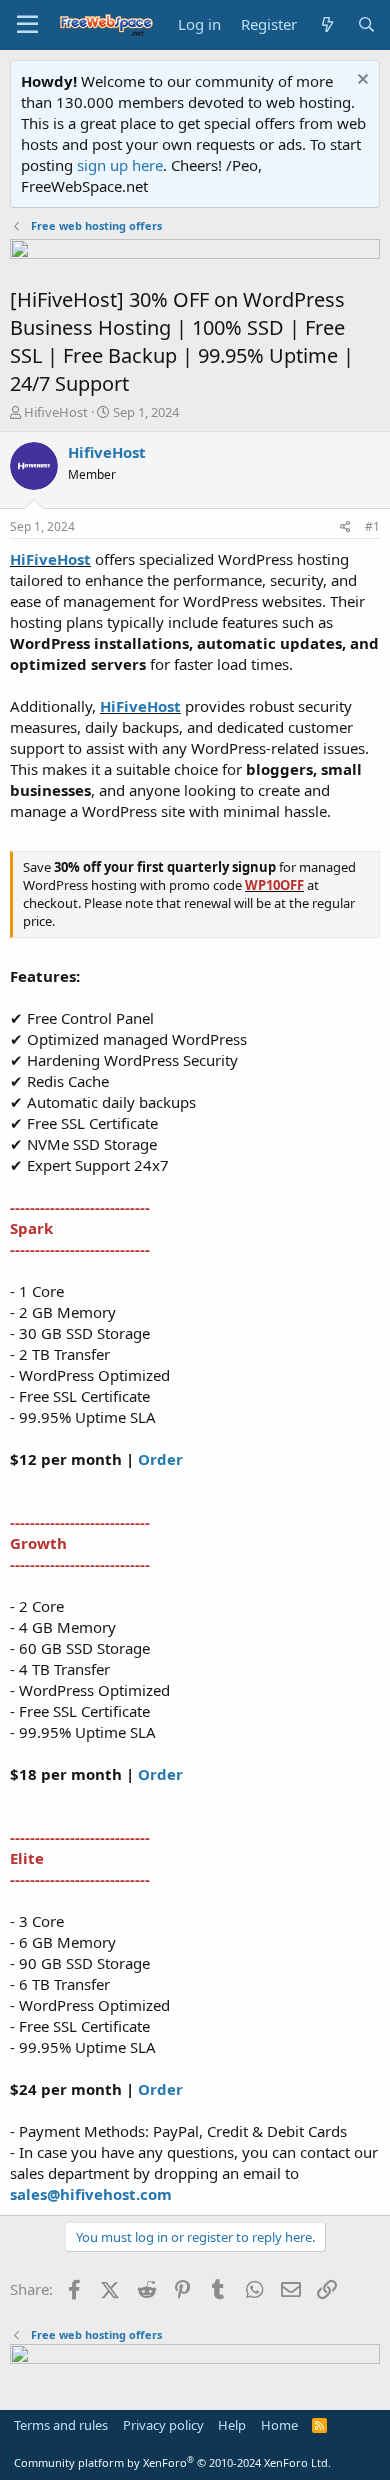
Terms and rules (61, 2425)
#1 (372, 526)
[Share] (345, 527)
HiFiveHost (50, 559)
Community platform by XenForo (172, 2462)
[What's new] (326, 24)
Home (279, 2425)
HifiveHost (56, 412)
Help (232, 2425)
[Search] (366, 24)
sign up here (120, 165)
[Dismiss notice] (360, 81)
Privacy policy (163, 2425)
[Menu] (27, 25)
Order (160, 1459)
